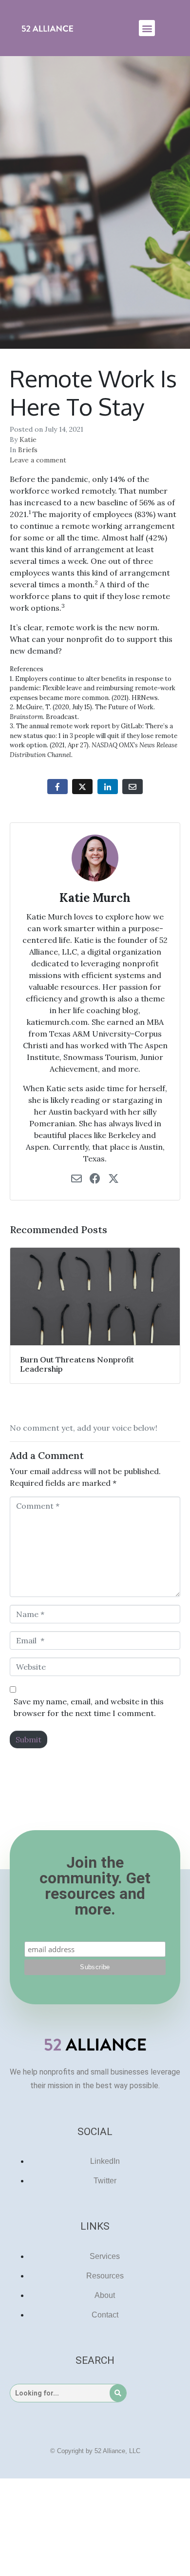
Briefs (28, 450)
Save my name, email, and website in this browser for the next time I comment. (89, 1707)
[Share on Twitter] (82, 787)
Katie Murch (95, 898)
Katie (28, 439)
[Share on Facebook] (57, 787)
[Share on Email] (133, 787)
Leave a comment (38, 460)
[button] (147, 28)
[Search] (118, 2393)
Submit (28, 1739)
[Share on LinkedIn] (108, 787)
